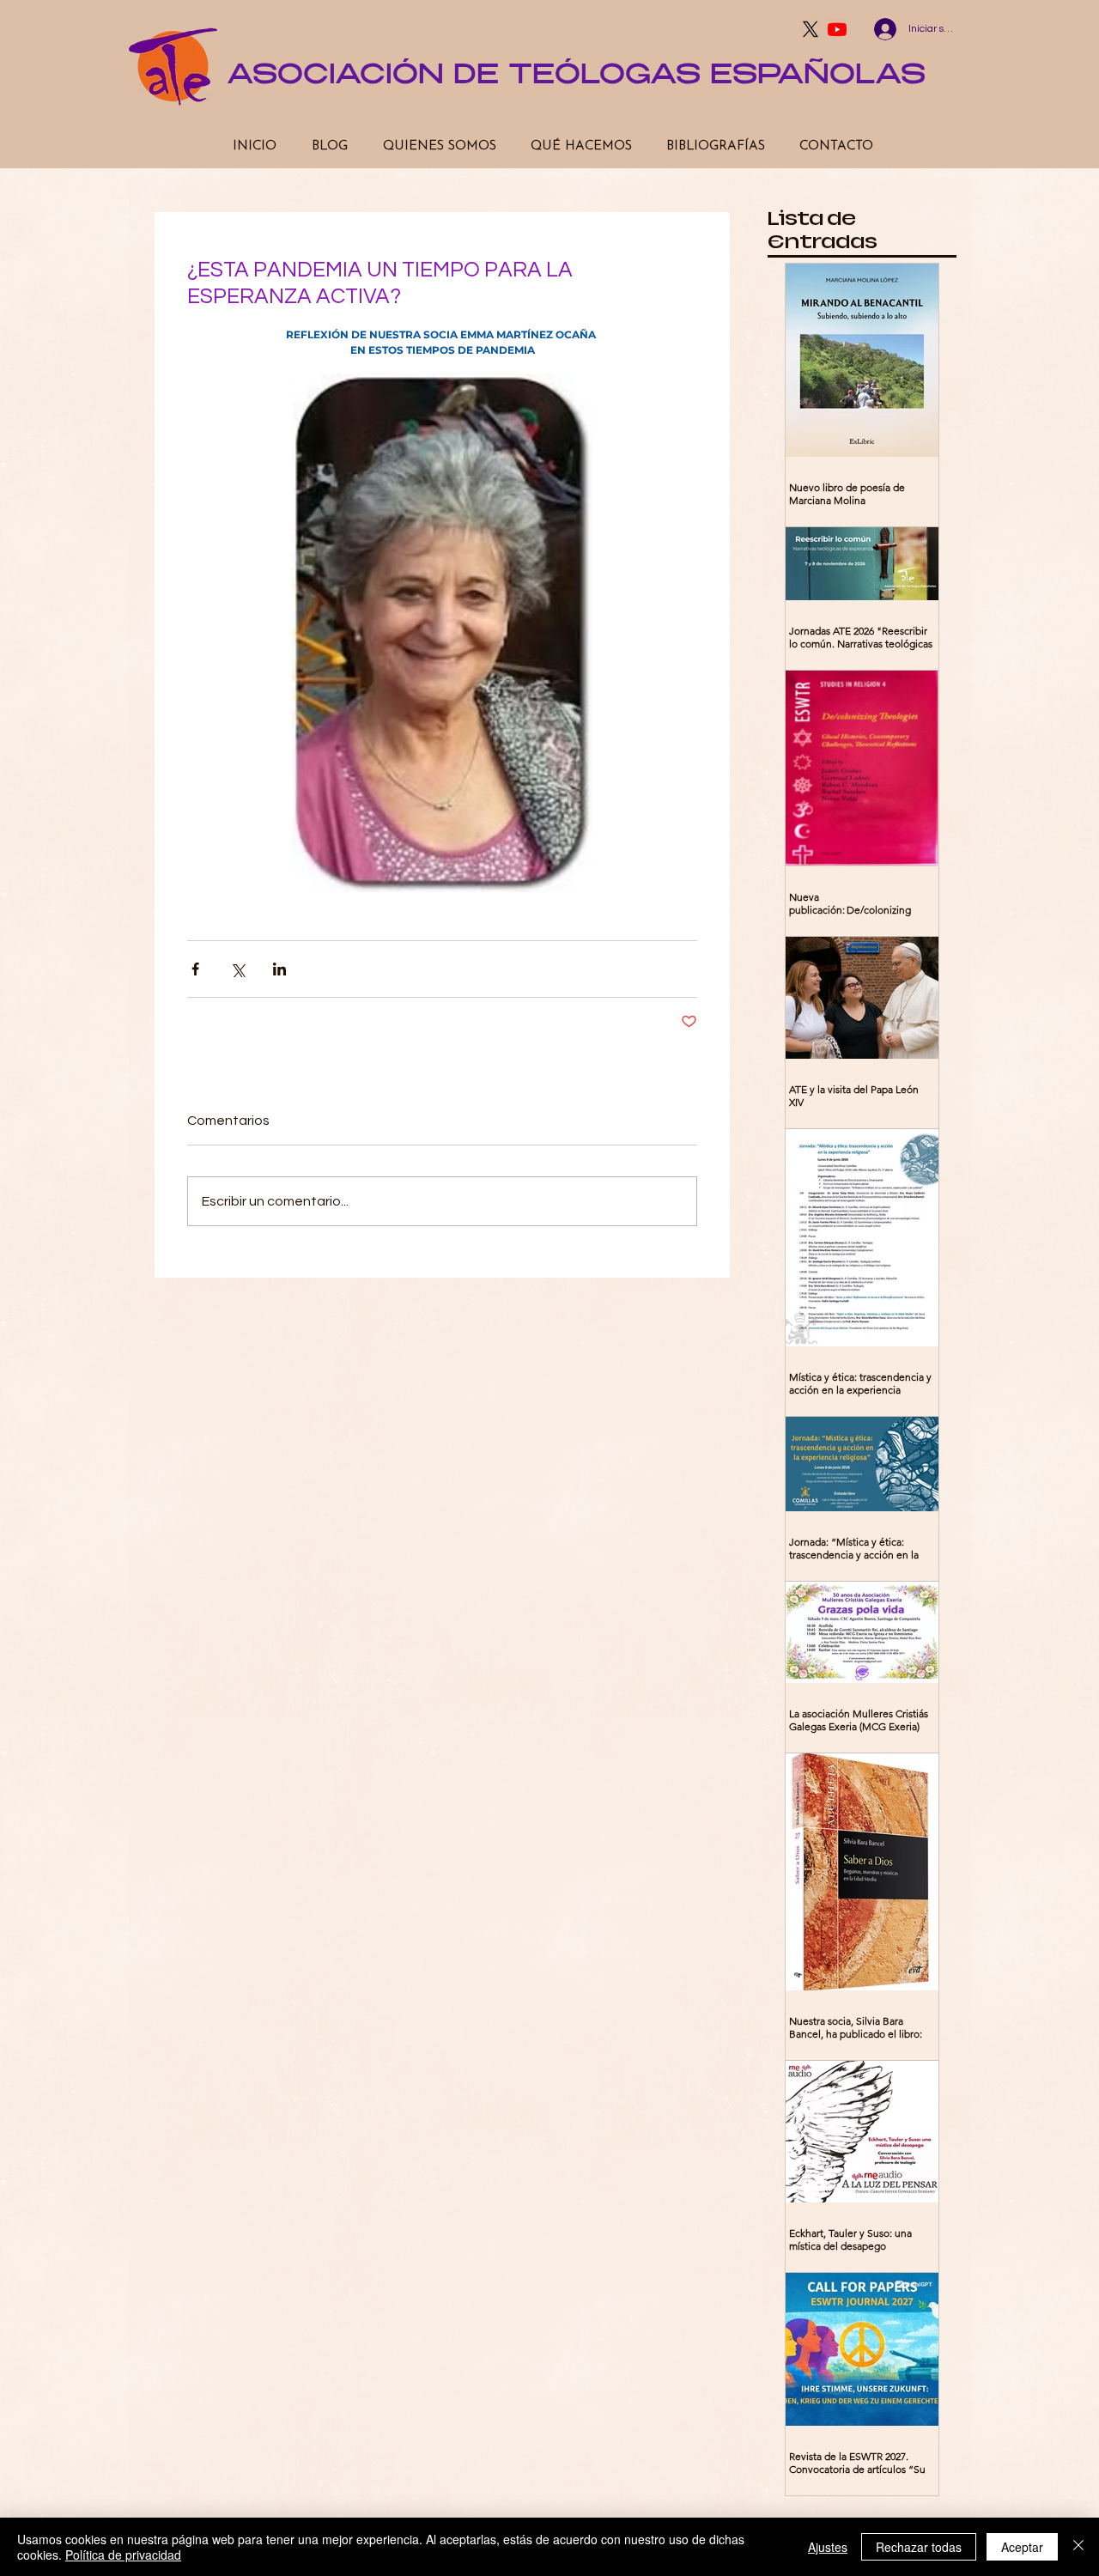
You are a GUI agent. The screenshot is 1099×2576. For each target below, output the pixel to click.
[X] (811, 29)
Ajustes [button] (828, 2547)
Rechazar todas (919, 2547)
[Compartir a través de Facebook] (195, 969)
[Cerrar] (1078, 2547)
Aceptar (1022, 2547)
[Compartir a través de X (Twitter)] (237, 969)
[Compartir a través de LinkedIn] (279, 969)
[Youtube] (837, 29)
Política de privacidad (123, 2555)
